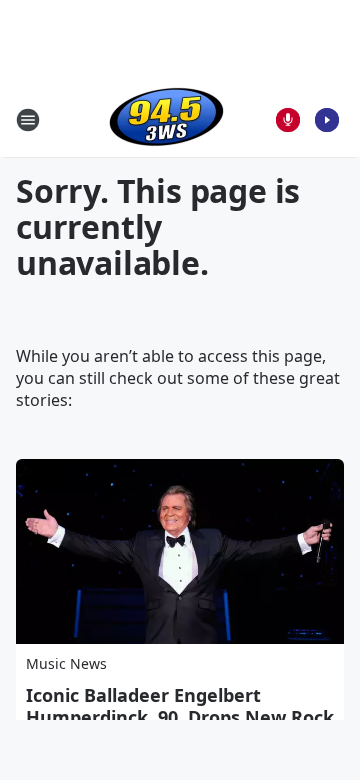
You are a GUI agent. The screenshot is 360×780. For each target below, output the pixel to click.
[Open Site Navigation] (28, 120)
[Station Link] (166, 119)
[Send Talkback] (288, 120)
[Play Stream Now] (327, 120)
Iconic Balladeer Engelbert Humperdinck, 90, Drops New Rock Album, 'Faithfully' (180, 717)
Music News (66, 663)
